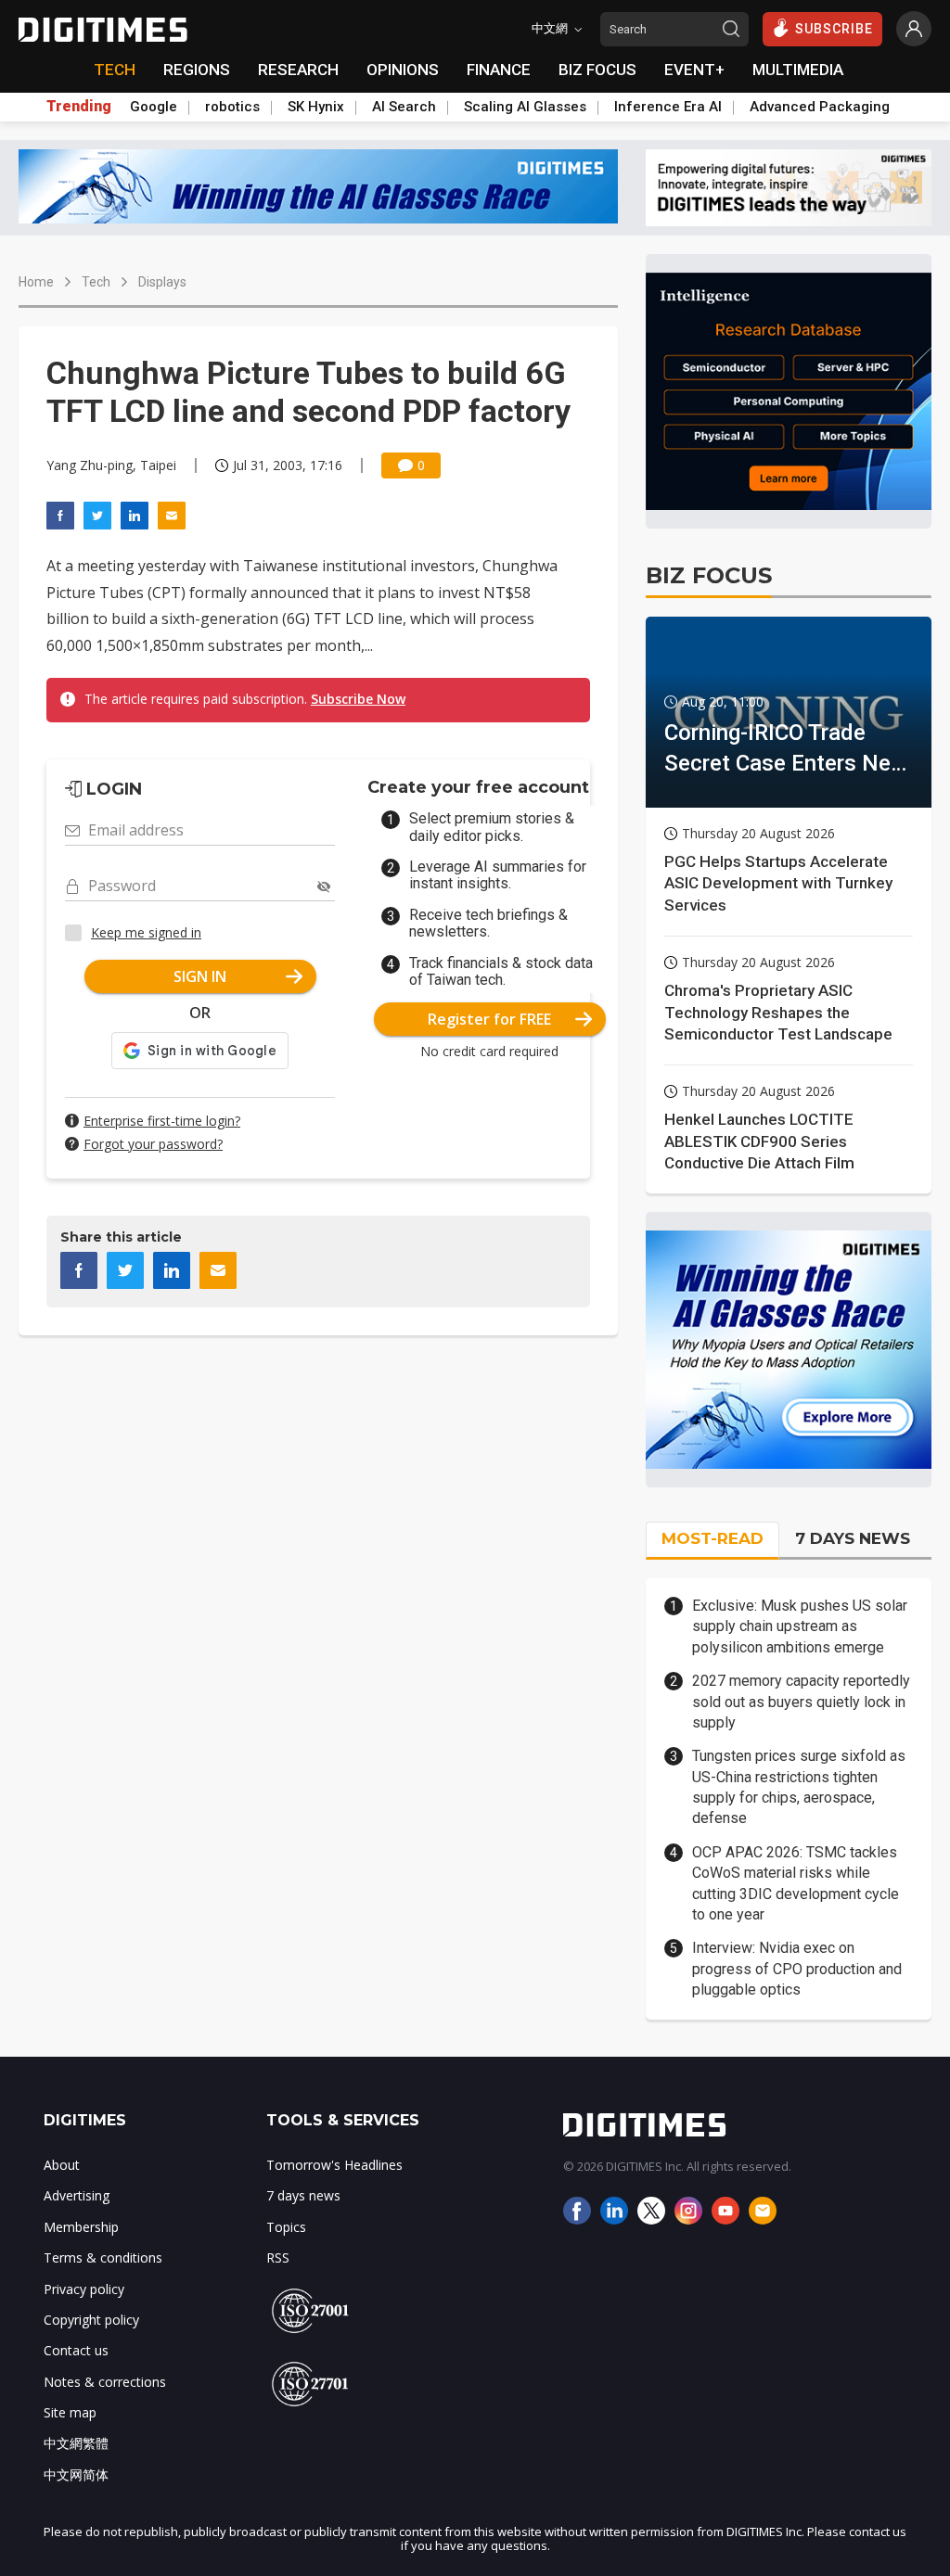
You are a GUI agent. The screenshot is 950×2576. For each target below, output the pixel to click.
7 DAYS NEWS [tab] (853, 1538)
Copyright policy (91, 2320)
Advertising (77, 2195)
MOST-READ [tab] (712, 1538)
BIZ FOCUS (597, 70)
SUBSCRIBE (834, 29)
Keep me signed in (146, 932)
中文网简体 (76, 2474)
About (62, 2165)
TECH (115, 70)
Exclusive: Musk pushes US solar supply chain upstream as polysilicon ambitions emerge (800, 1626)
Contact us (76, 2350)
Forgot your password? (153, 1144)
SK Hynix (316, 107)
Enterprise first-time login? (162, 1121)
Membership (81, 2227)
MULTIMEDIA (798, 70)
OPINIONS (403, 70)
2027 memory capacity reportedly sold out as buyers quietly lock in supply (801, 1702)
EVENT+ (694, 70)
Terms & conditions (103, 2257)
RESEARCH (298, 70)
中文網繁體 (76, 2443)
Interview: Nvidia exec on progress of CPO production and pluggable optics (797, 1969)
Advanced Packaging (820, 107)
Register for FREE (489, 1019)
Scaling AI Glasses (525, 107)
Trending (79, 107)
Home (36, 282)
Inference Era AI (668, 107)
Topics (286, 2227)
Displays (162, 282)
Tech (96, 282)
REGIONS (197, 70)
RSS (278, 2257)
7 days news (303, 2195)
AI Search (404, 107)
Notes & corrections (105, 2382)
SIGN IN (200, 976)
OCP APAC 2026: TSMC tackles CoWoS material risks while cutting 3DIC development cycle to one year (796, 1883)
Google (154, 107)
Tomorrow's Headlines (334, 2165)
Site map (70, 2412)
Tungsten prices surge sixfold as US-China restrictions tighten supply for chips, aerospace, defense (799, 1787)
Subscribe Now (358, 699)
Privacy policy (84, 2289)
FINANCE (499, 70)
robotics (232, 107)
